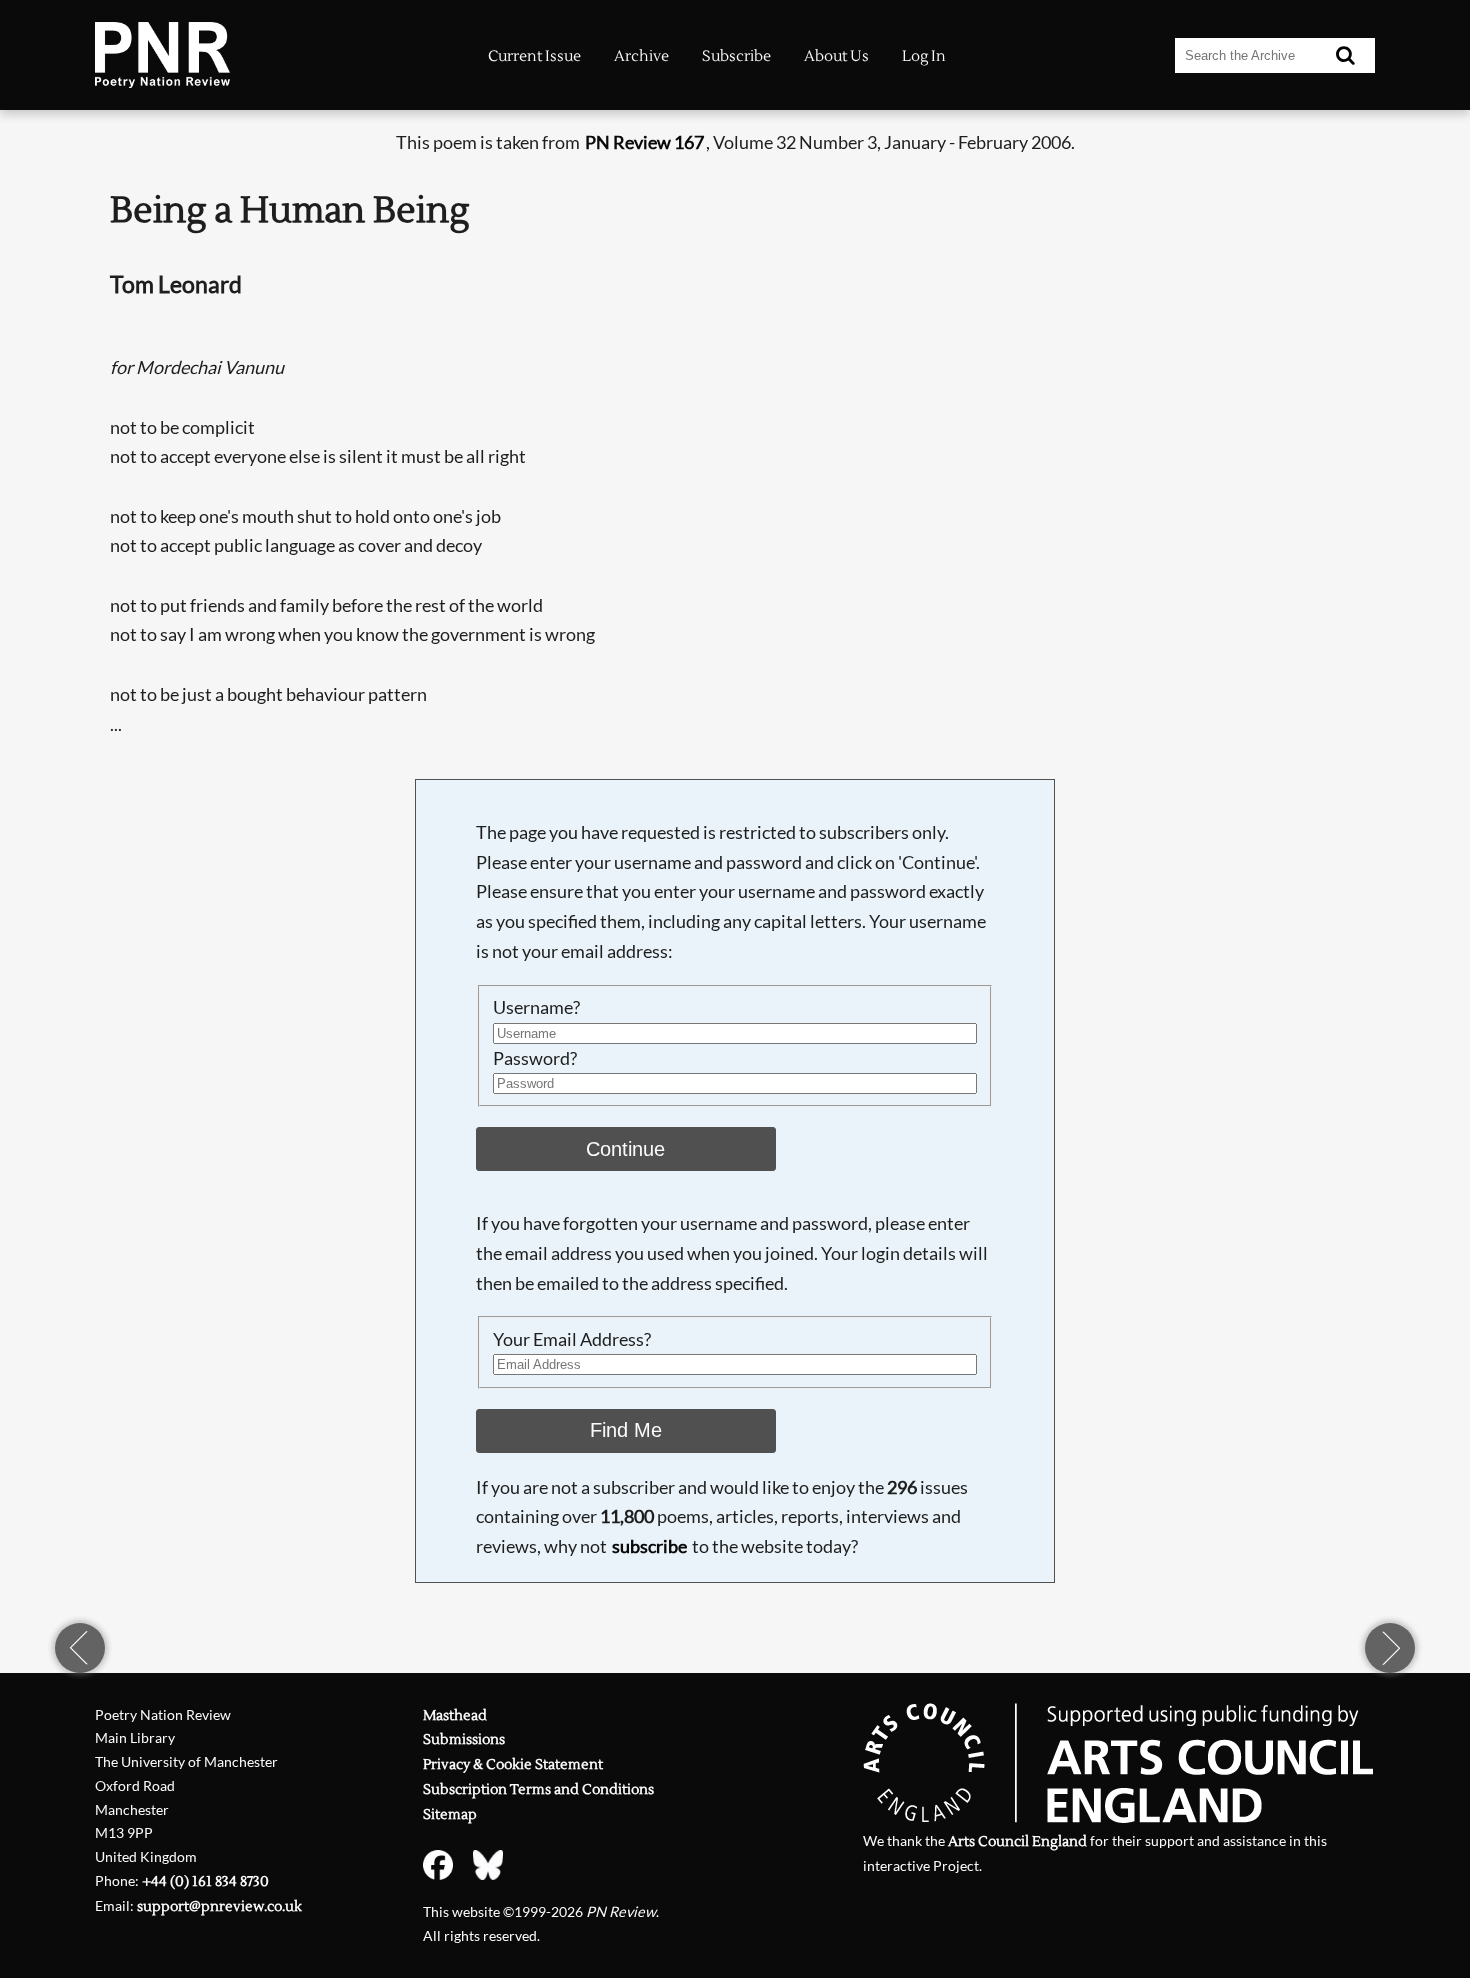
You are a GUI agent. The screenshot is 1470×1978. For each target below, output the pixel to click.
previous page (80, 1648)
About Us (836, 56)
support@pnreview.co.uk (219, 1906)
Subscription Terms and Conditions (538, 1789)
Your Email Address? (572, 1339)
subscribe (649, 1546)
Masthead (455, 1715)
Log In (924, 56)
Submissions (464, 1739)
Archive (641, 56)
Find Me (626, 1430)
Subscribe (736, 56)
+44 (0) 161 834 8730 (205, 1881)
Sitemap (450, 1814)
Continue (625, 1149)
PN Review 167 (644, 142)
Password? (535, 1058)
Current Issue (534, 56)
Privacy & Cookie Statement (513, 1764)
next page (1390, 1648)
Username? (536, 1007)
